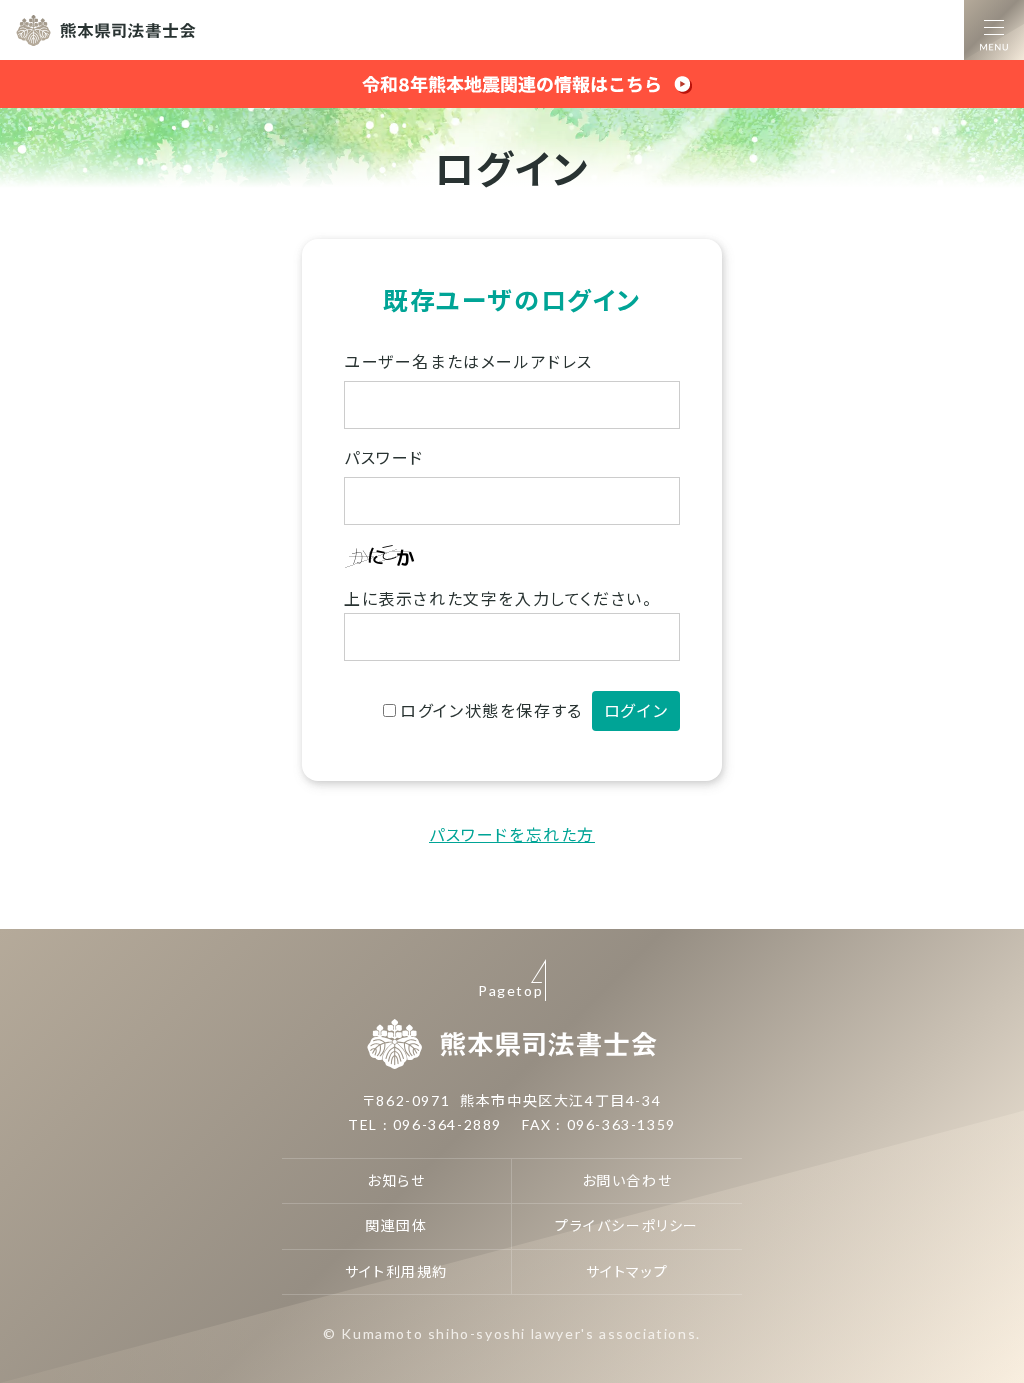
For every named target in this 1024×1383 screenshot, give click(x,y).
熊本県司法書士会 (106, 30)
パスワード (384, 457)
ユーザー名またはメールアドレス (468, 361)
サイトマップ (627, 1271)
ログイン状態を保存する (491, 710)
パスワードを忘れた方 (512, 834)
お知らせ (396, 1180)
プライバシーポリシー (627, 1225)
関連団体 (396, 1225)
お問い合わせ (627, 1180)
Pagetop (510, 990)
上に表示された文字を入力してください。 (498, 598)
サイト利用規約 (396, 1271)
